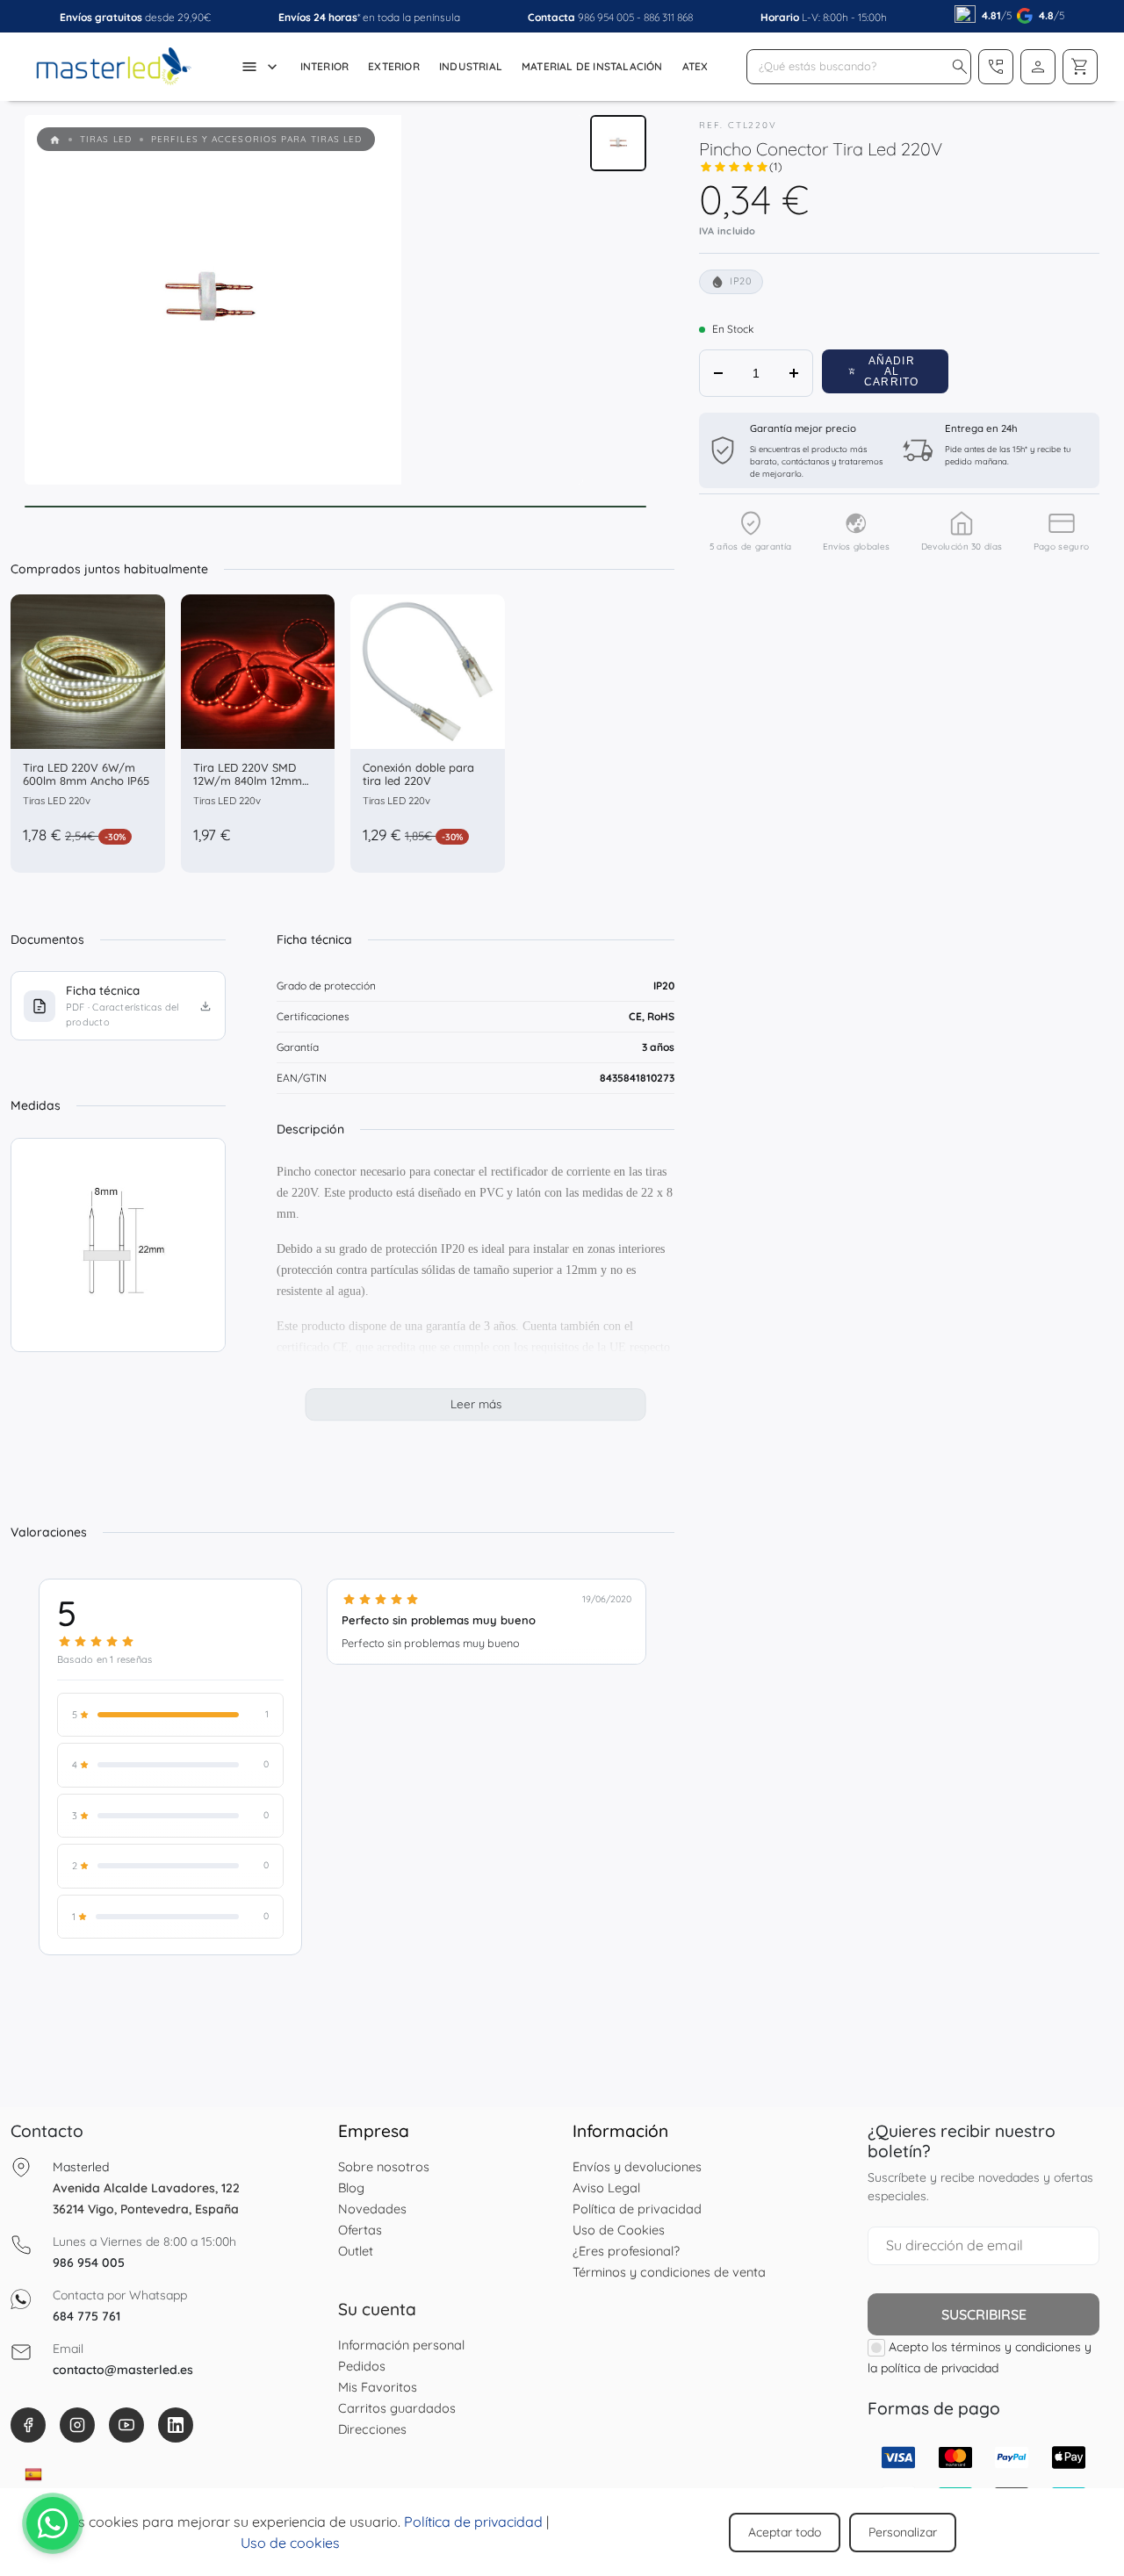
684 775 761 (86, 2316)
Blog (351, 2187)
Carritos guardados (397, 2408)
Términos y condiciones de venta (669, 2272)
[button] (960, 67)
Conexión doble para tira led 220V (418, 774)
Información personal (401, 2345)
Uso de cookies (290, 2543)
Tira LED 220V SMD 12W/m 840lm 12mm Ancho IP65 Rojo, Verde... (248, 788)
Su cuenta (377, 2309)
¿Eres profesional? (626, 2251)
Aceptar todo (785, 2532)
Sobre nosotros (384, 2166)
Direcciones (372, 2429)
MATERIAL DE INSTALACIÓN (592, 66)
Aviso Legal (606, 2187)
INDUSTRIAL (471, 66)
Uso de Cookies (619, 2230)
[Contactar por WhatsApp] (53, 2523)
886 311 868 (668, 17)
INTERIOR (325, 66)
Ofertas (360, 2230)
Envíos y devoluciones (637, 2166)
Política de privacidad (637, 2209)
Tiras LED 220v (57, 800)
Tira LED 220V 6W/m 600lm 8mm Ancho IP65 (86, 774)
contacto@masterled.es (123, 2370)
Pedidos (362, 2366)
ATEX (695, 66)
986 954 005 (606, 17)
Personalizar (903, 2532)
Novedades (372, 2209)
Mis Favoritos (378, 2387)
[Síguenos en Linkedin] (176, 2425)
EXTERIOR (394, 66)
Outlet (356, 2251)
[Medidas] (118, 1245)
